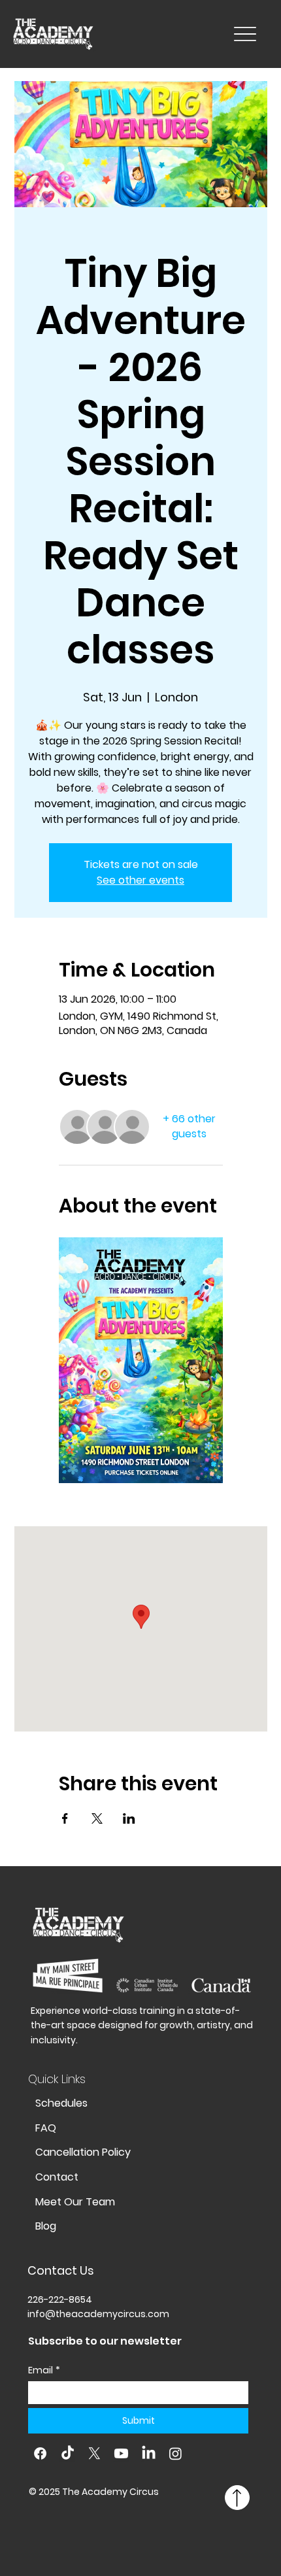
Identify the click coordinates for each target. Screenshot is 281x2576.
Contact (57, 2177)
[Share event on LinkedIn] (129, 1818)
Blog (46, 2226)
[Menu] (245, 34)
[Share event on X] (97, 1818)
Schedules (61, 2103)
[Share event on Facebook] (65, 1818)
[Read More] (237, 2498)
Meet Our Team (75, 2202)
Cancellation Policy (83, 2152)
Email (44, 2370)
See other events (140, 880)
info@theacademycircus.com (98, 2314)
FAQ (46, 2128)
